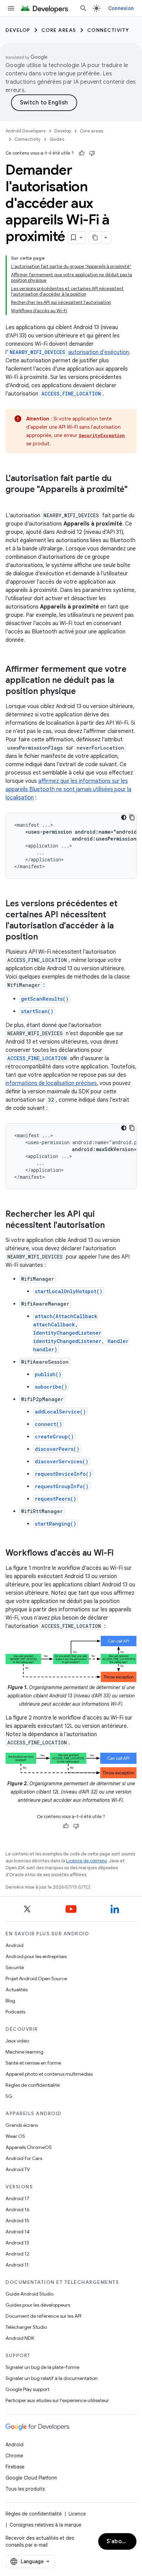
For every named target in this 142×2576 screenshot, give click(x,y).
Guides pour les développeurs (38, 2305)
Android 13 (17, 2243)
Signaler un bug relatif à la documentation (52, 2378)
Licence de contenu (87, 1861)
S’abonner (121, 2541)
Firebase (15, 2467)
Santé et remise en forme (33, 2063)
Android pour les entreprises (36, 1956)
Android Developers (26, 131)
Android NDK (20, 2338)
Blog (10, 2001)
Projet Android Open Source (36, 1979)
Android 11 (17, 2265)
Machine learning (24, 2052)
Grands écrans (22, 2125)
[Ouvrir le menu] (11, 8)
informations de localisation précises (51, 1083)
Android (14, 1945)
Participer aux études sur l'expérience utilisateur (57, 2400)
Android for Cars (24, 2158)
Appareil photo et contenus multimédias (49, 2074)
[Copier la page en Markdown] (95, 238)
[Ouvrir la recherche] (83, 8)
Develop (18, 30)
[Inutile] (92, 153)
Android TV (18, 2169)
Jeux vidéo (17, 2041)
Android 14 (18, 2232)
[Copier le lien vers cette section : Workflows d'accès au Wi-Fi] (121, 1554)
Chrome (14, 2456)
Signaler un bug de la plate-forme (42, 2367)
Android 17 (17, 2198)
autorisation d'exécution (99, 352)
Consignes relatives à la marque (45, 2525)
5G (9, 2096)
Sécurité (15, 1967)
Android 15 (17, 2221)
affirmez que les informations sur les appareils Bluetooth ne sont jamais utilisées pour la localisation (68, 789)
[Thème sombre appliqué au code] (124, 817)
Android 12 (17, 2254)
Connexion (121, 8)
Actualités (17, 1990)
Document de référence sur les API (43, 2316)
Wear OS (15, 2136)
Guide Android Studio (29, 2294)
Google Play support (27, 2389)
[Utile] (82, 153)
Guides (57, 139)
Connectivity (108, 30)
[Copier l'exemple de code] (132, 817)
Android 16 (18, 2209)
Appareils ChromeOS (29, 2147)
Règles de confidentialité (33, 2085)
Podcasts (15, 2012)
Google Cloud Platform (31, 2478)
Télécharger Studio (26, 2327)
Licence (77, 2514)
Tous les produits (25, 2489)
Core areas (59, 30)
